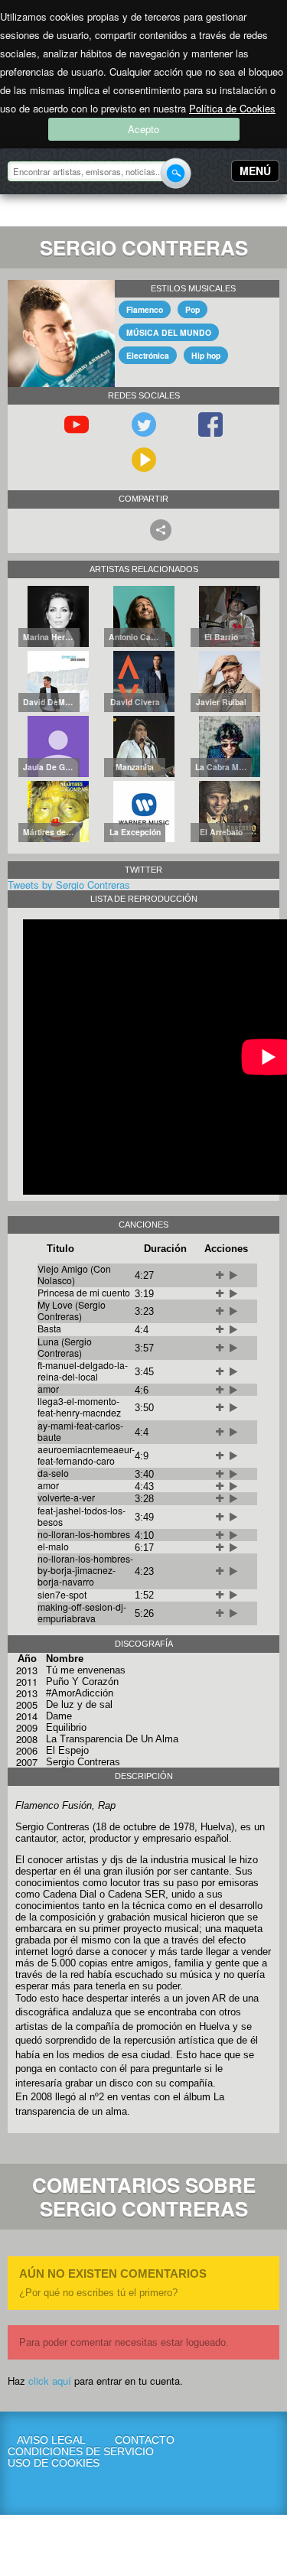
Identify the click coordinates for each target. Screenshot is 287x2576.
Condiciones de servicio (51, 2452)
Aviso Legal (51, 2440)
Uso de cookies (51, 2463)
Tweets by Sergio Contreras (69, 885)
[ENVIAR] (176, 173)
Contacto (145, 2440)
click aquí (50, 2381)
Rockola (57, 213)
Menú (255, 171)
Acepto (143, 129)
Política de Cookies (232, 108)
